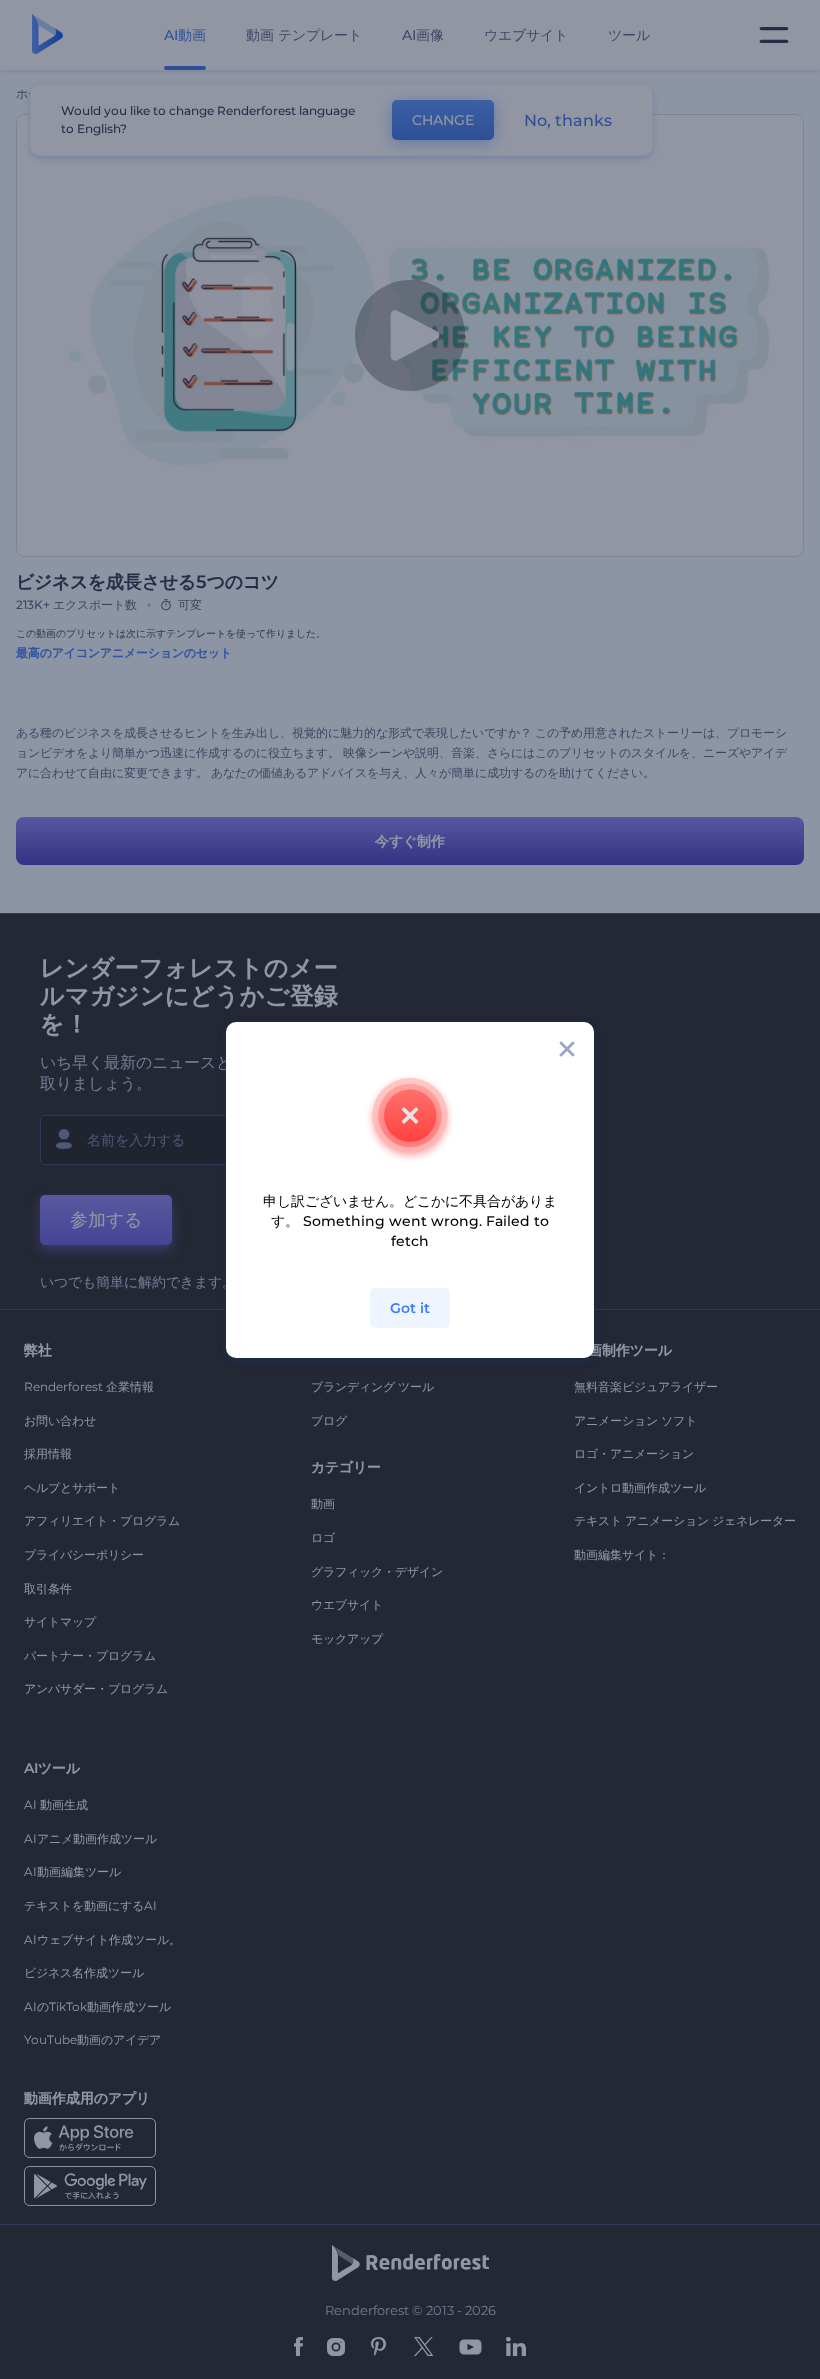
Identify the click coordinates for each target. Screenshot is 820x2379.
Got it (410, 1308)
